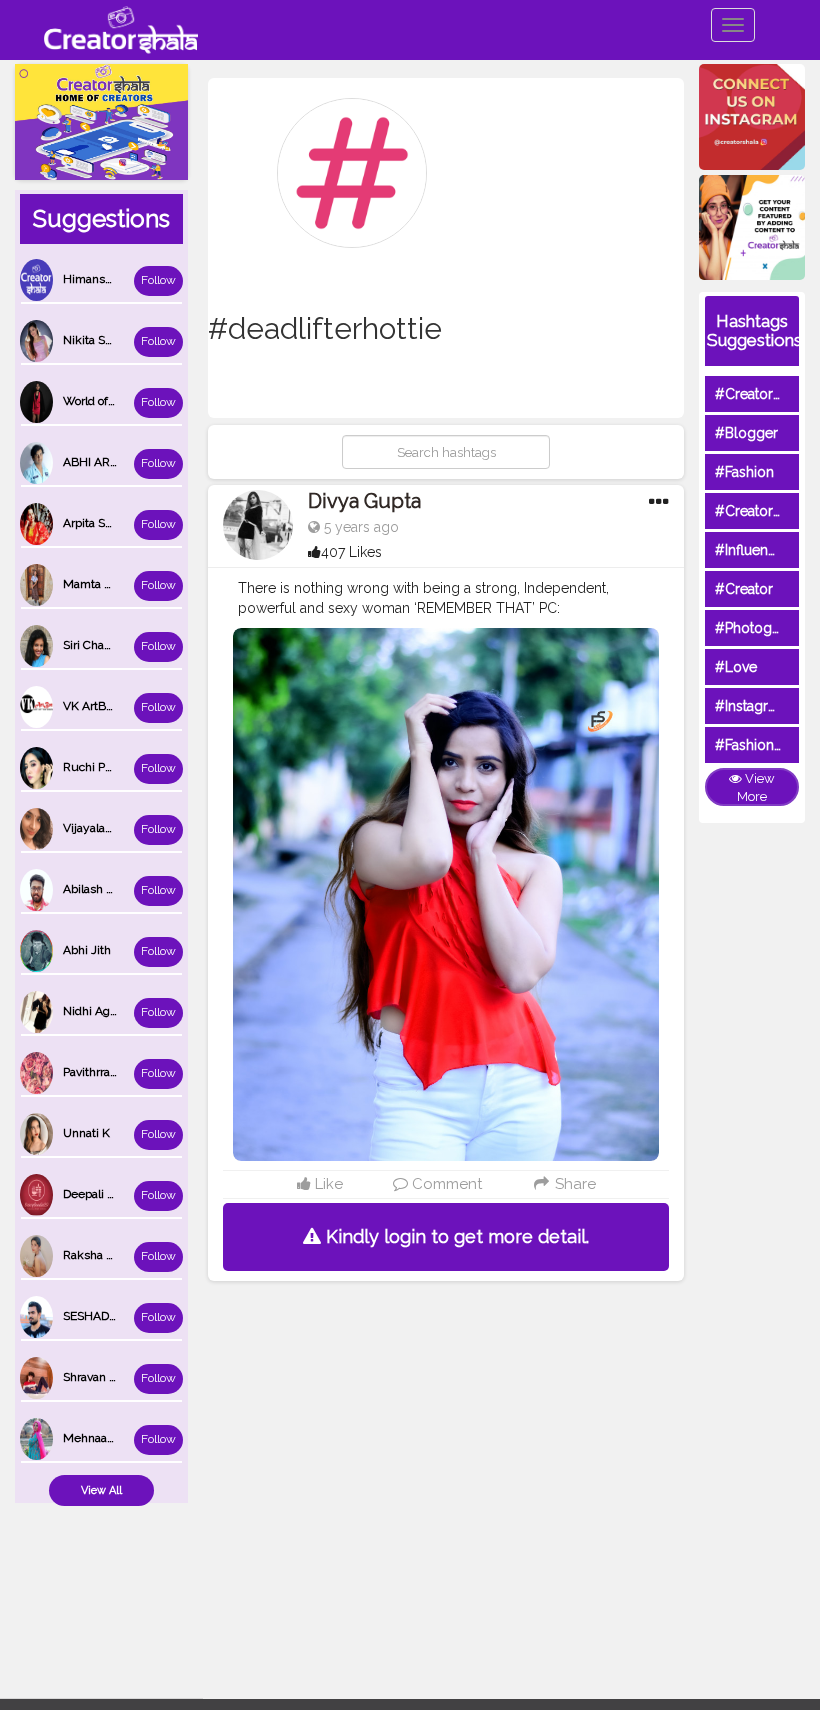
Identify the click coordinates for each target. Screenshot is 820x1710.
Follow (158, 280)
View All (101, 1490)
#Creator (744, 589)
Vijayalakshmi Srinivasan (130, 828)
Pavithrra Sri (95, 1072)
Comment (445, 1184)
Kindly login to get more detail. (455, 1236)
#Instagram (751, 706)
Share (573, 1184)
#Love (736, 667)
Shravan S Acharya (113, 1377)
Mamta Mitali (98, 584)
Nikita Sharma (101, 340)
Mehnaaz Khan (104, 1438)
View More (756, 788)
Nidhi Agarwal (101, 1011)
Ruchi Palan (95, 767)
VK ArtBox (90, 706)
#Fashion (744, 472)
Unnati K (86, 1133)
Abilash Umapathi (111, 889)
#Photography (762, 628)
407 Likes (351, 552)
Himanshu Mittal (108, 279)
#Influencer (752, 550)
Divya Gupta (364, 501)
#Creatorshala (760, 394)
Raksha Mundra (106, 1255)
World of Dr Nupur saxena (133, 401)
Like (327, 1184)
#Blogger (746, 433)
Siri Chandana (100, 645)
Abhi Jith (87, 950)
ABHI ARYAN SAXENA (123, 462)
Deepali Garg (98, 1194)
